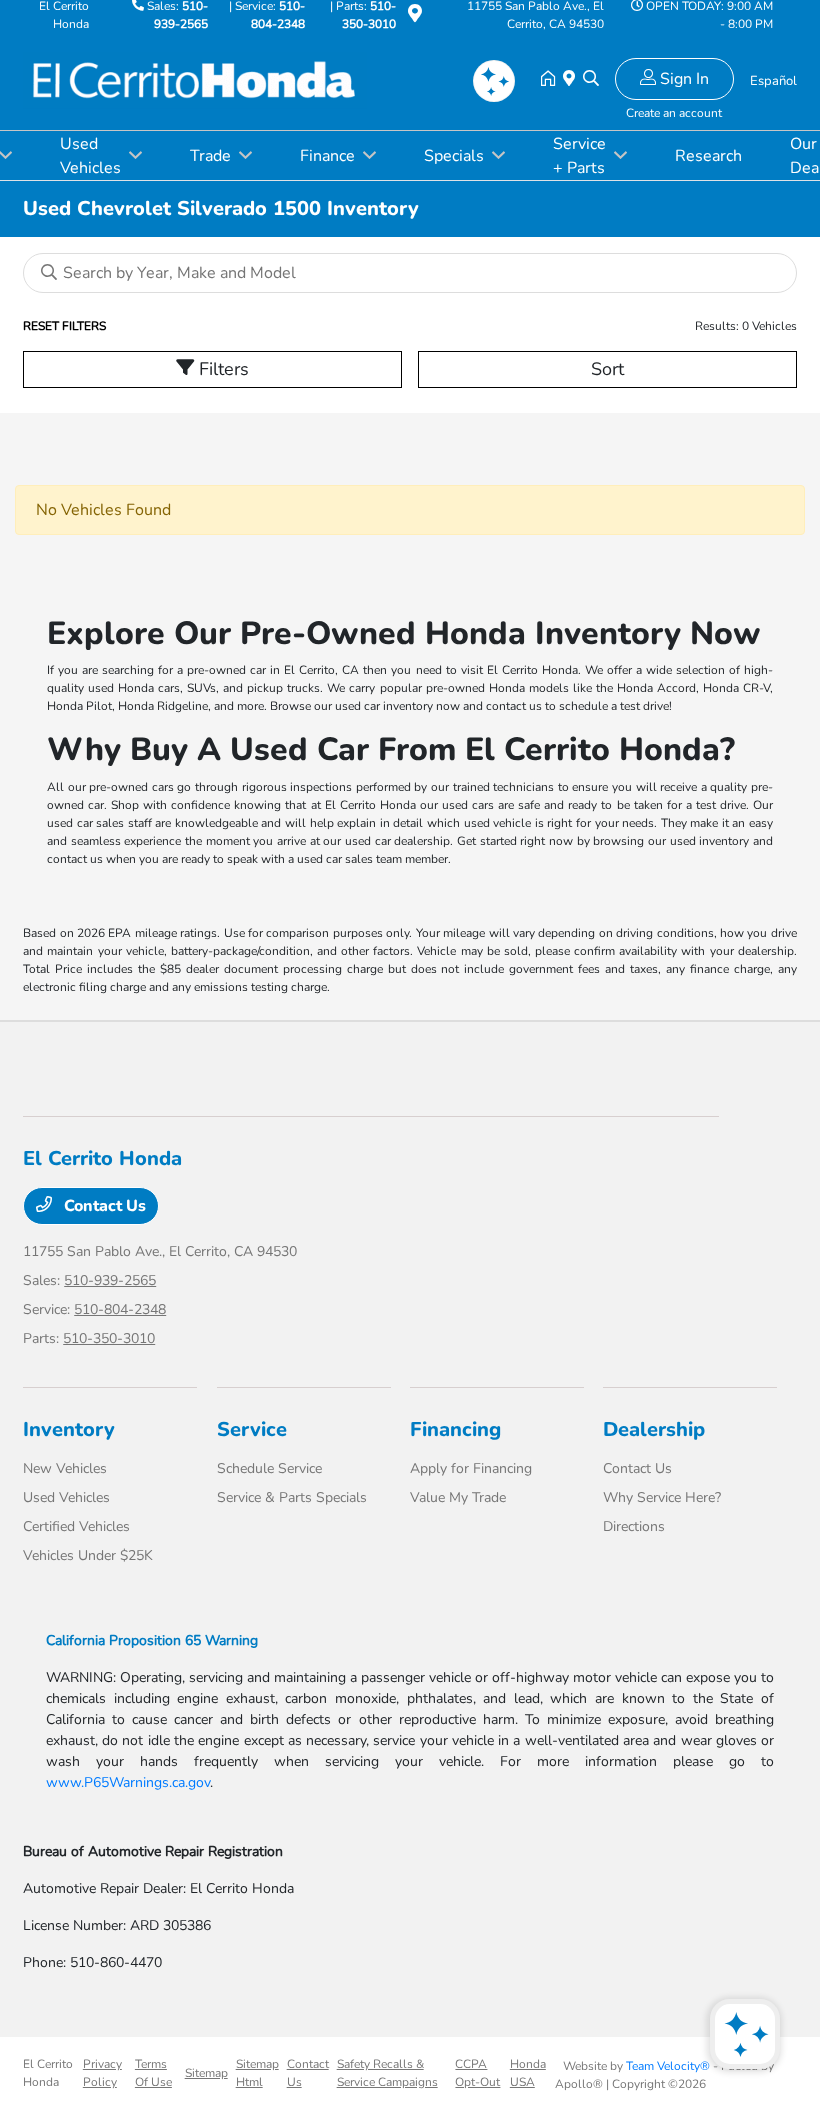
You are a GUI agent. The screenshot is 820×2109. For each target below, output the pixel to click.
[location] (415, 17)
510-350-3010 (109, 1338)
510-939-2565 (110, 1280)
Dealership (654, 1429)
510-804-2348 (120, 1309)
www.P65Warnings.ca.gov (128, 1782)
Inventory (69, 1429)
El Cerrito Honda (48, 2073)
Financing (455, 1429)
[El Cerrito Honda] (195, 79)
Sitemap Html (257, 2073)
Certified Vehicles (76, 1526)
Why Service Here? (662, 1497)
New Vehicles (65, 1468)
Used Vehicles (66, 1497)
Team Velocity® (668, 2066)
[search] (591, 80)
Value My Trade (458, 1497)
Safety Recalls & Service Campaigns (387, 2073)
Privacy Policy (102, 2073)
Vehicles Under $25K (88, 1555)
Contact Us (103, 1206)
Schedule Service (269, 1468)
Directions (634, 1526)
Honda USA (528, 2073)
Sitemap (206, 2073)
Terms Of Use (153, 2073)
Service (252, 1429)
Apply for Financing (471, 1468)
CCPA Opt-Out (477, 2073)
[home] (552, 80)
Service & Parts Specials (292, 1497)
